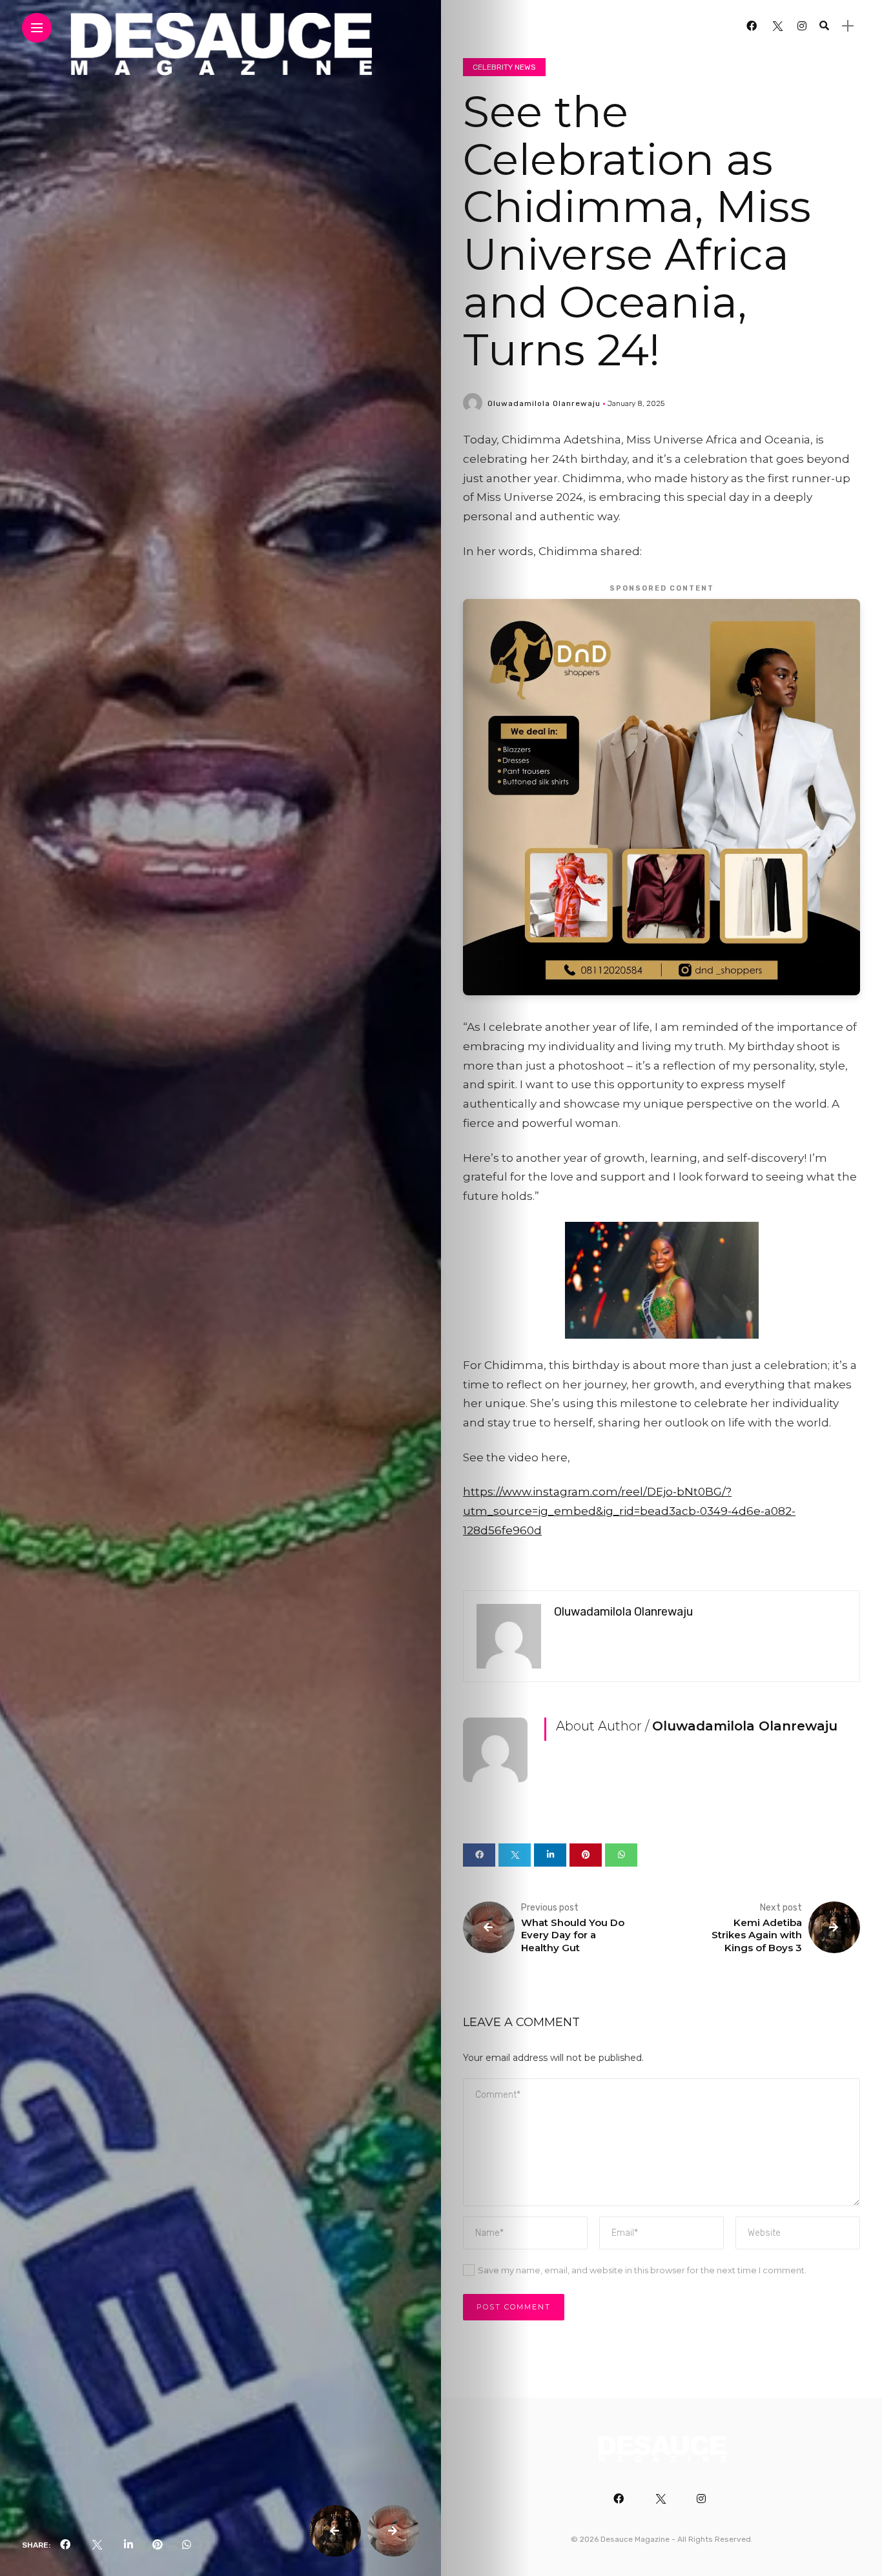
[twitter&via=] (97, 2545)
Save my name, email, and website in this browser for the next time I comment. (642, 2270)
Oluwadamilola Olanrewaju (544, 403)
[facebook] (65, 2545)
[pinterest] (158, 2545)
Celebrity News (504, 67)
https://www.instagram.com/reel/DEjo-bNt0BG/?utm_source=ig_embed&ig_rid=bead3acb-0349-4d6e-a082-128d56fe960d (629, 1511)
